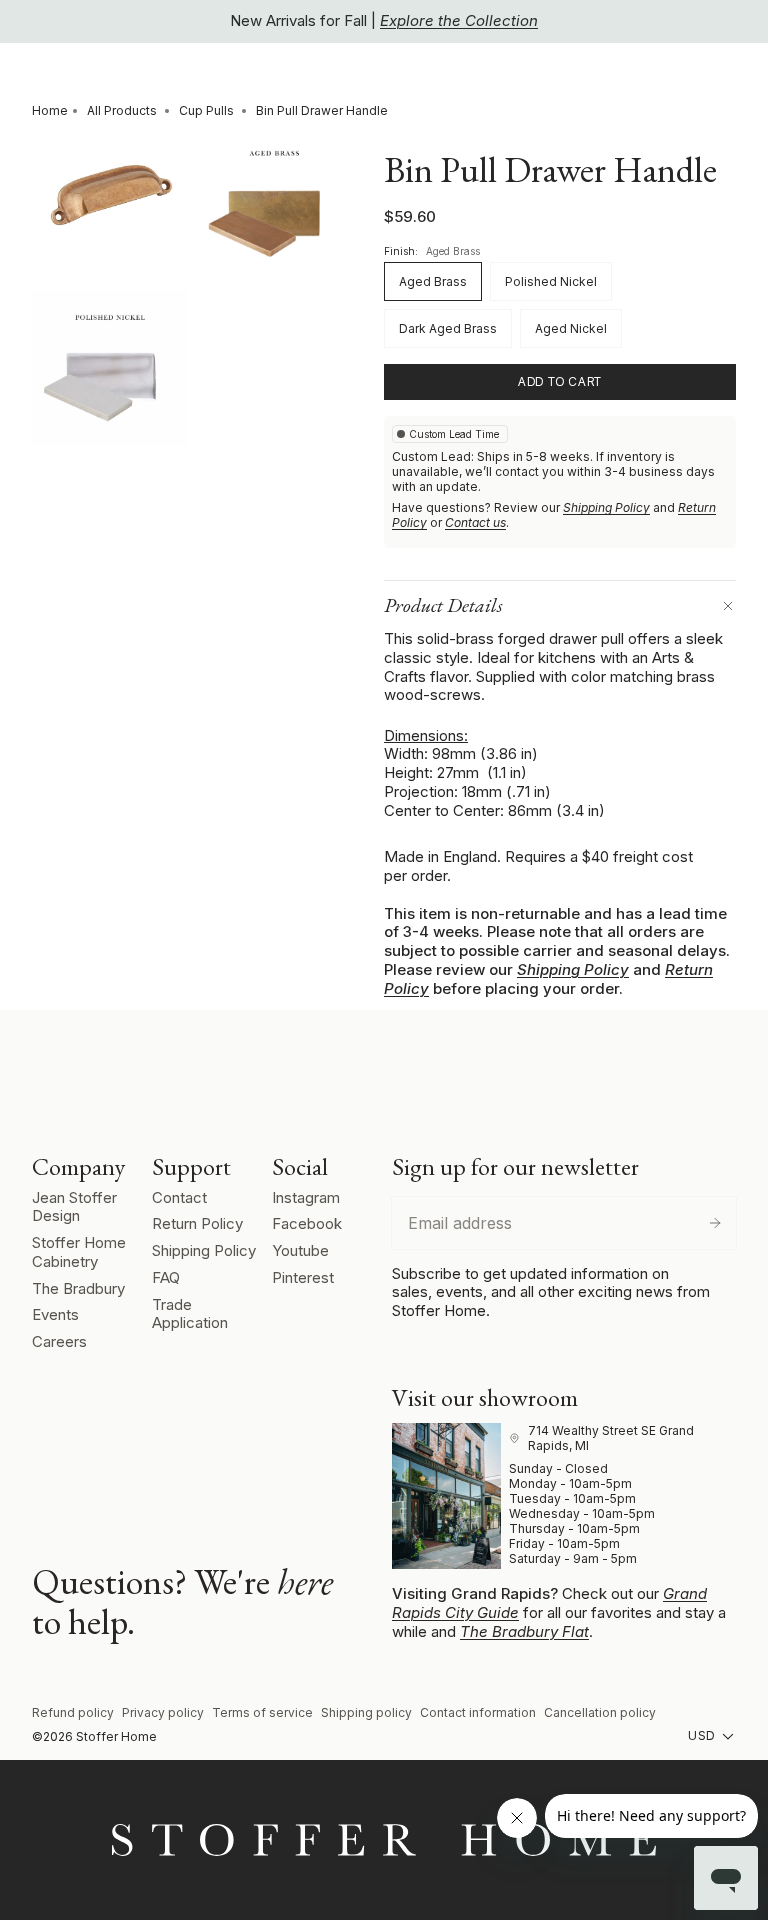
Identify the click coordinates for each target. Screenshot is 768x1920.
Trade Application (190, 1314)
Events (55, 1314)
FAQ (166, 1277)
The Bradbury (78, 1288)
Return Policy (197, 1223)
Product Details (443, 605)
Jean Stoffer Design (74, 1207)
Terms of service (262, 1712)
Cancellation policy (600, 1712)
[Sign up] (715, 1223)
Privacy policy (163, 1712)
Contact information (478, 1712)
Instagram (306, 1197)
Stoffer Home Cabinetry (79, 1252)
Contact (179, 1197)
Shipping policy (366, 1712)
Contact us (475, 522)
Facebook (307, 1223)
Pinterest (303, 1277)
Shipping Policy (606, 507)
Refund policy (73, 1712)
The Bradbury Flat (524, 1631)
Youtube (300, 1250)
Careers (59, 1341)
